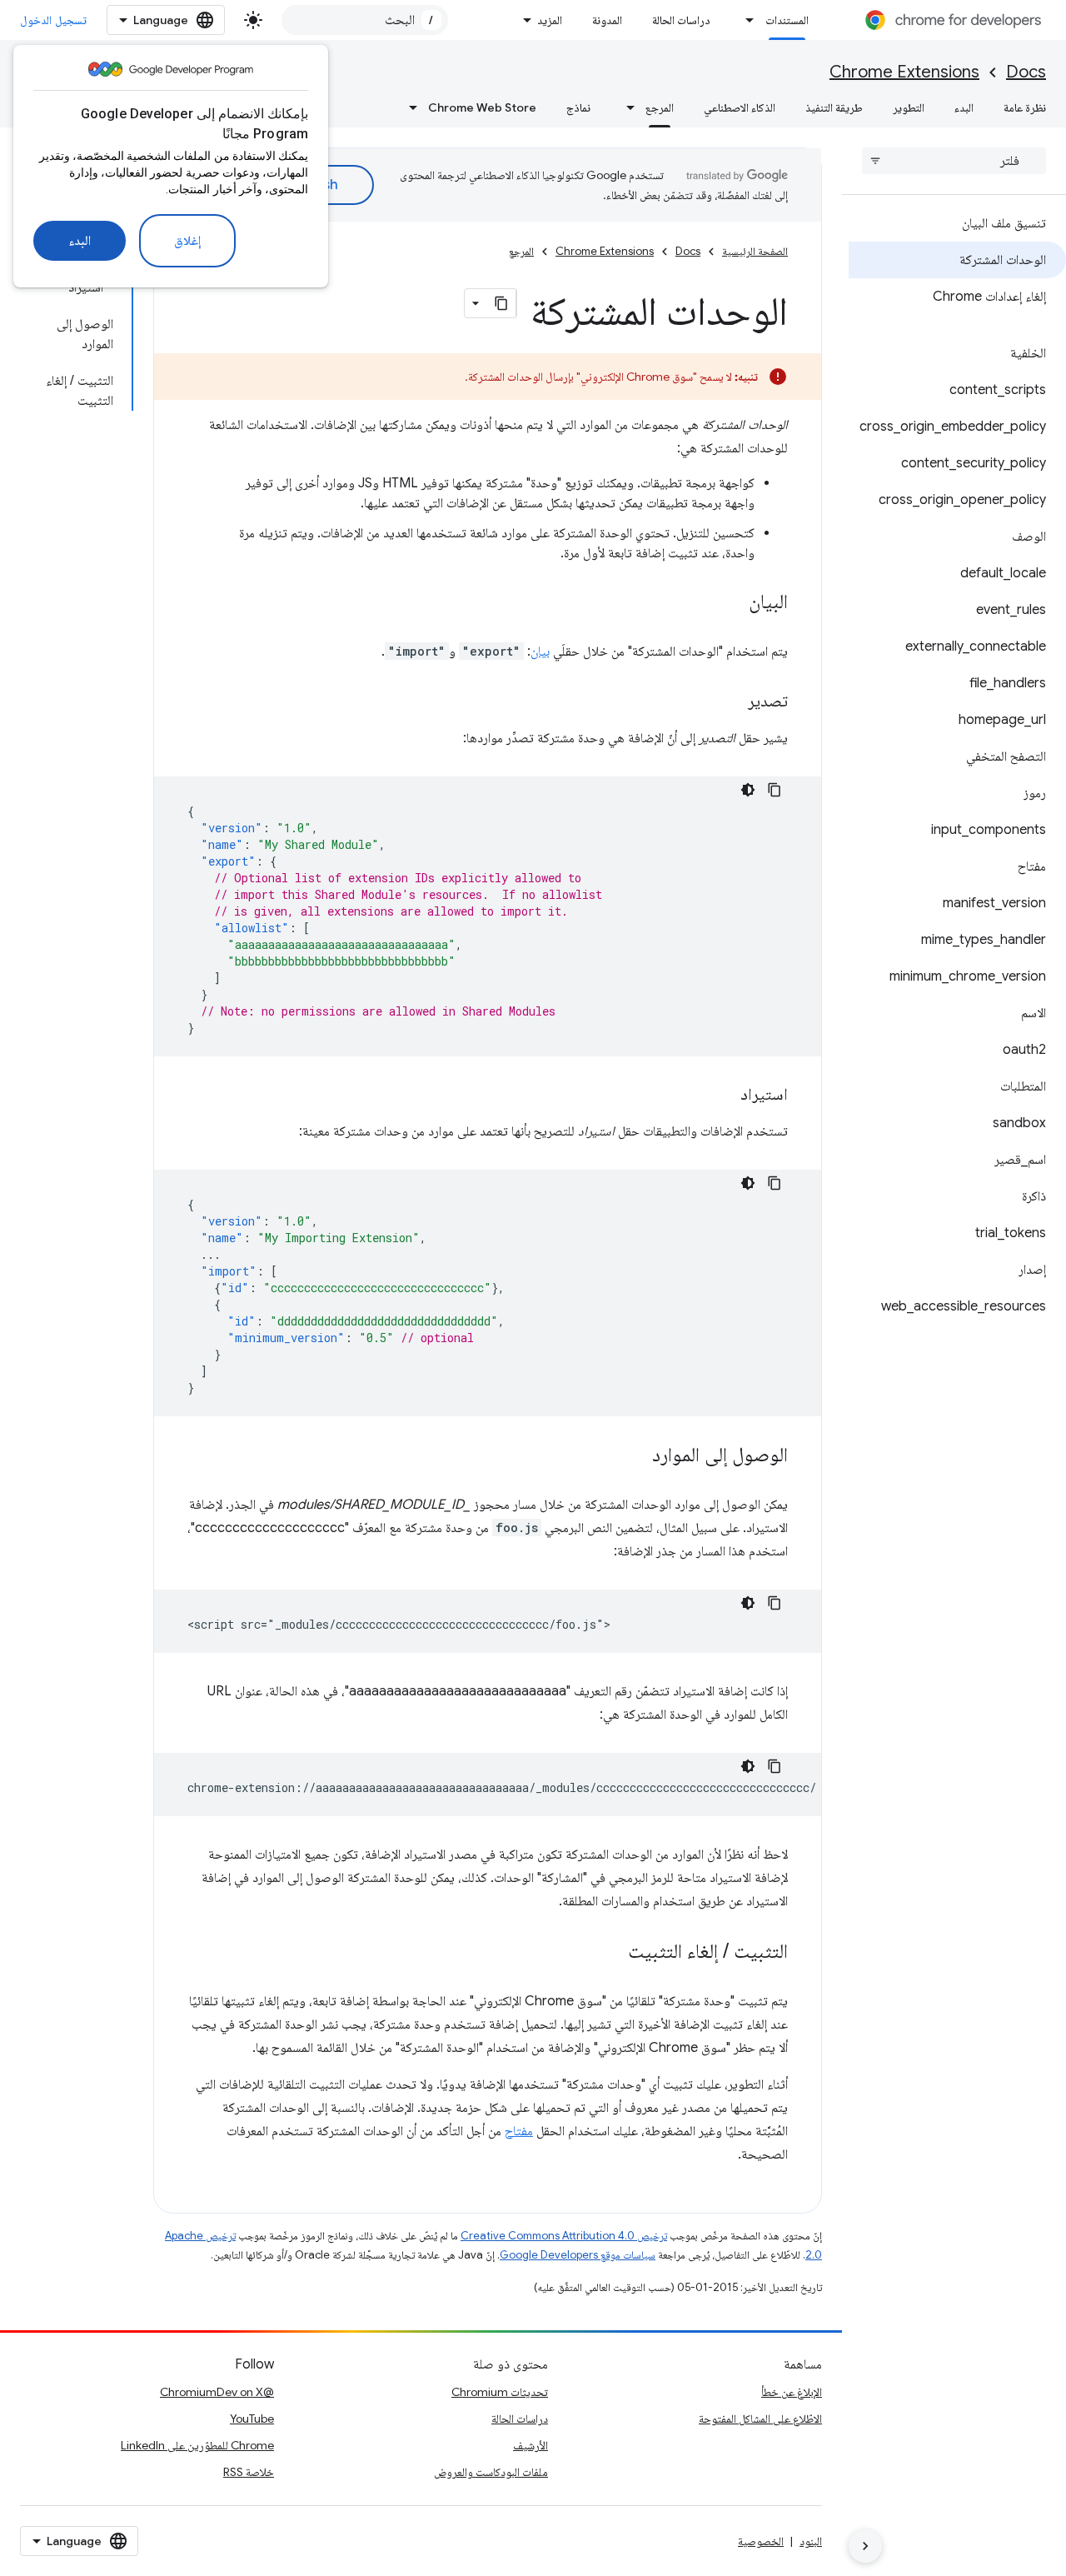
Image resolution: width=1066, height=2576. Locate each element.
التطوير (909, 107)
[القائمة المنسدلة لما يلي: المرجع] (625, 107)
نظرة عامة (1025, 107)
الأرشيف (531, 2445)
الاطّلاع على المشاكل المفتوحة (760, 2419)
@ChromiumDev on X (217, 2392)
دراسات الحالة (681, 20)
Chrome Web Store (482, 107)
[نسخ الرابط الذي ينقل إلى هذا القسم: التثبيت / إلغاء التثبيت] (611, 1953)
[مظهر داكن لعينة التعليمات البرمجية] (748, 790)
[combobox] (365, 20)
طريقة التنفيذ (834, 107)
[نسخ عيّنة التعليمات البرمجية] (775, 790)
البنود (811, 2541)
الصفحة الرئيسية (755, 251)
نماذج (578, 107)
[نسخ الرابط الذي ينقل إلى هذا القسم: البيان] (732, 603)
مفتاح (519, 2131)
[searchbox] (954, 161)
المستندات (787, 20)
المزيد (550, 20)
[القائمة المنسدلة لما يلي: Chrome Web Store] (408, 107)
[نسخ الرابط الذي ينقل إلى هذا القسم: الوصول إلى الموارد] (635, 1456)
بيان (540, 651)
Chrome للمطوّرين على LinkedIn (197, 2445)
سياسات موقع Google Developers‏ (578, 2255)
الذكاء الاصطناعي (740, 107)
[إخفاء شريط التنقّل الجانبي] (865, 2546)
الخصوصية (761, 2541)
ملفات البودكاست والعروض (491, 2472)
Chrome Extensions (904, 72)
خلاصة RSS (249, 2472)
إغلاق (187, 241)
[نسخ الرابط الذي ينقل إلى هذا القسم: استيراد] (724, 1096)
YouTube (252, 2419)
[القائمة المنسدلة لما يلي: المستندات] (745, 20)
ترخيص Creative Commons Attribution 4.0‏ (564, 2236)
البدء (80, 241)
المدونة (607, 20)
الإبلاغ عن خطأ (792, 2392)
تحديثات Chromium (500, 2392)
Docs (1026, 72)
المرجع (660, 107)
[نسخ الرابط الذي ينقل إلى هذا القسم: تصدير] (731, 702)
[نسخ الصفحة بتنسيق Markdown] (501, 303)
